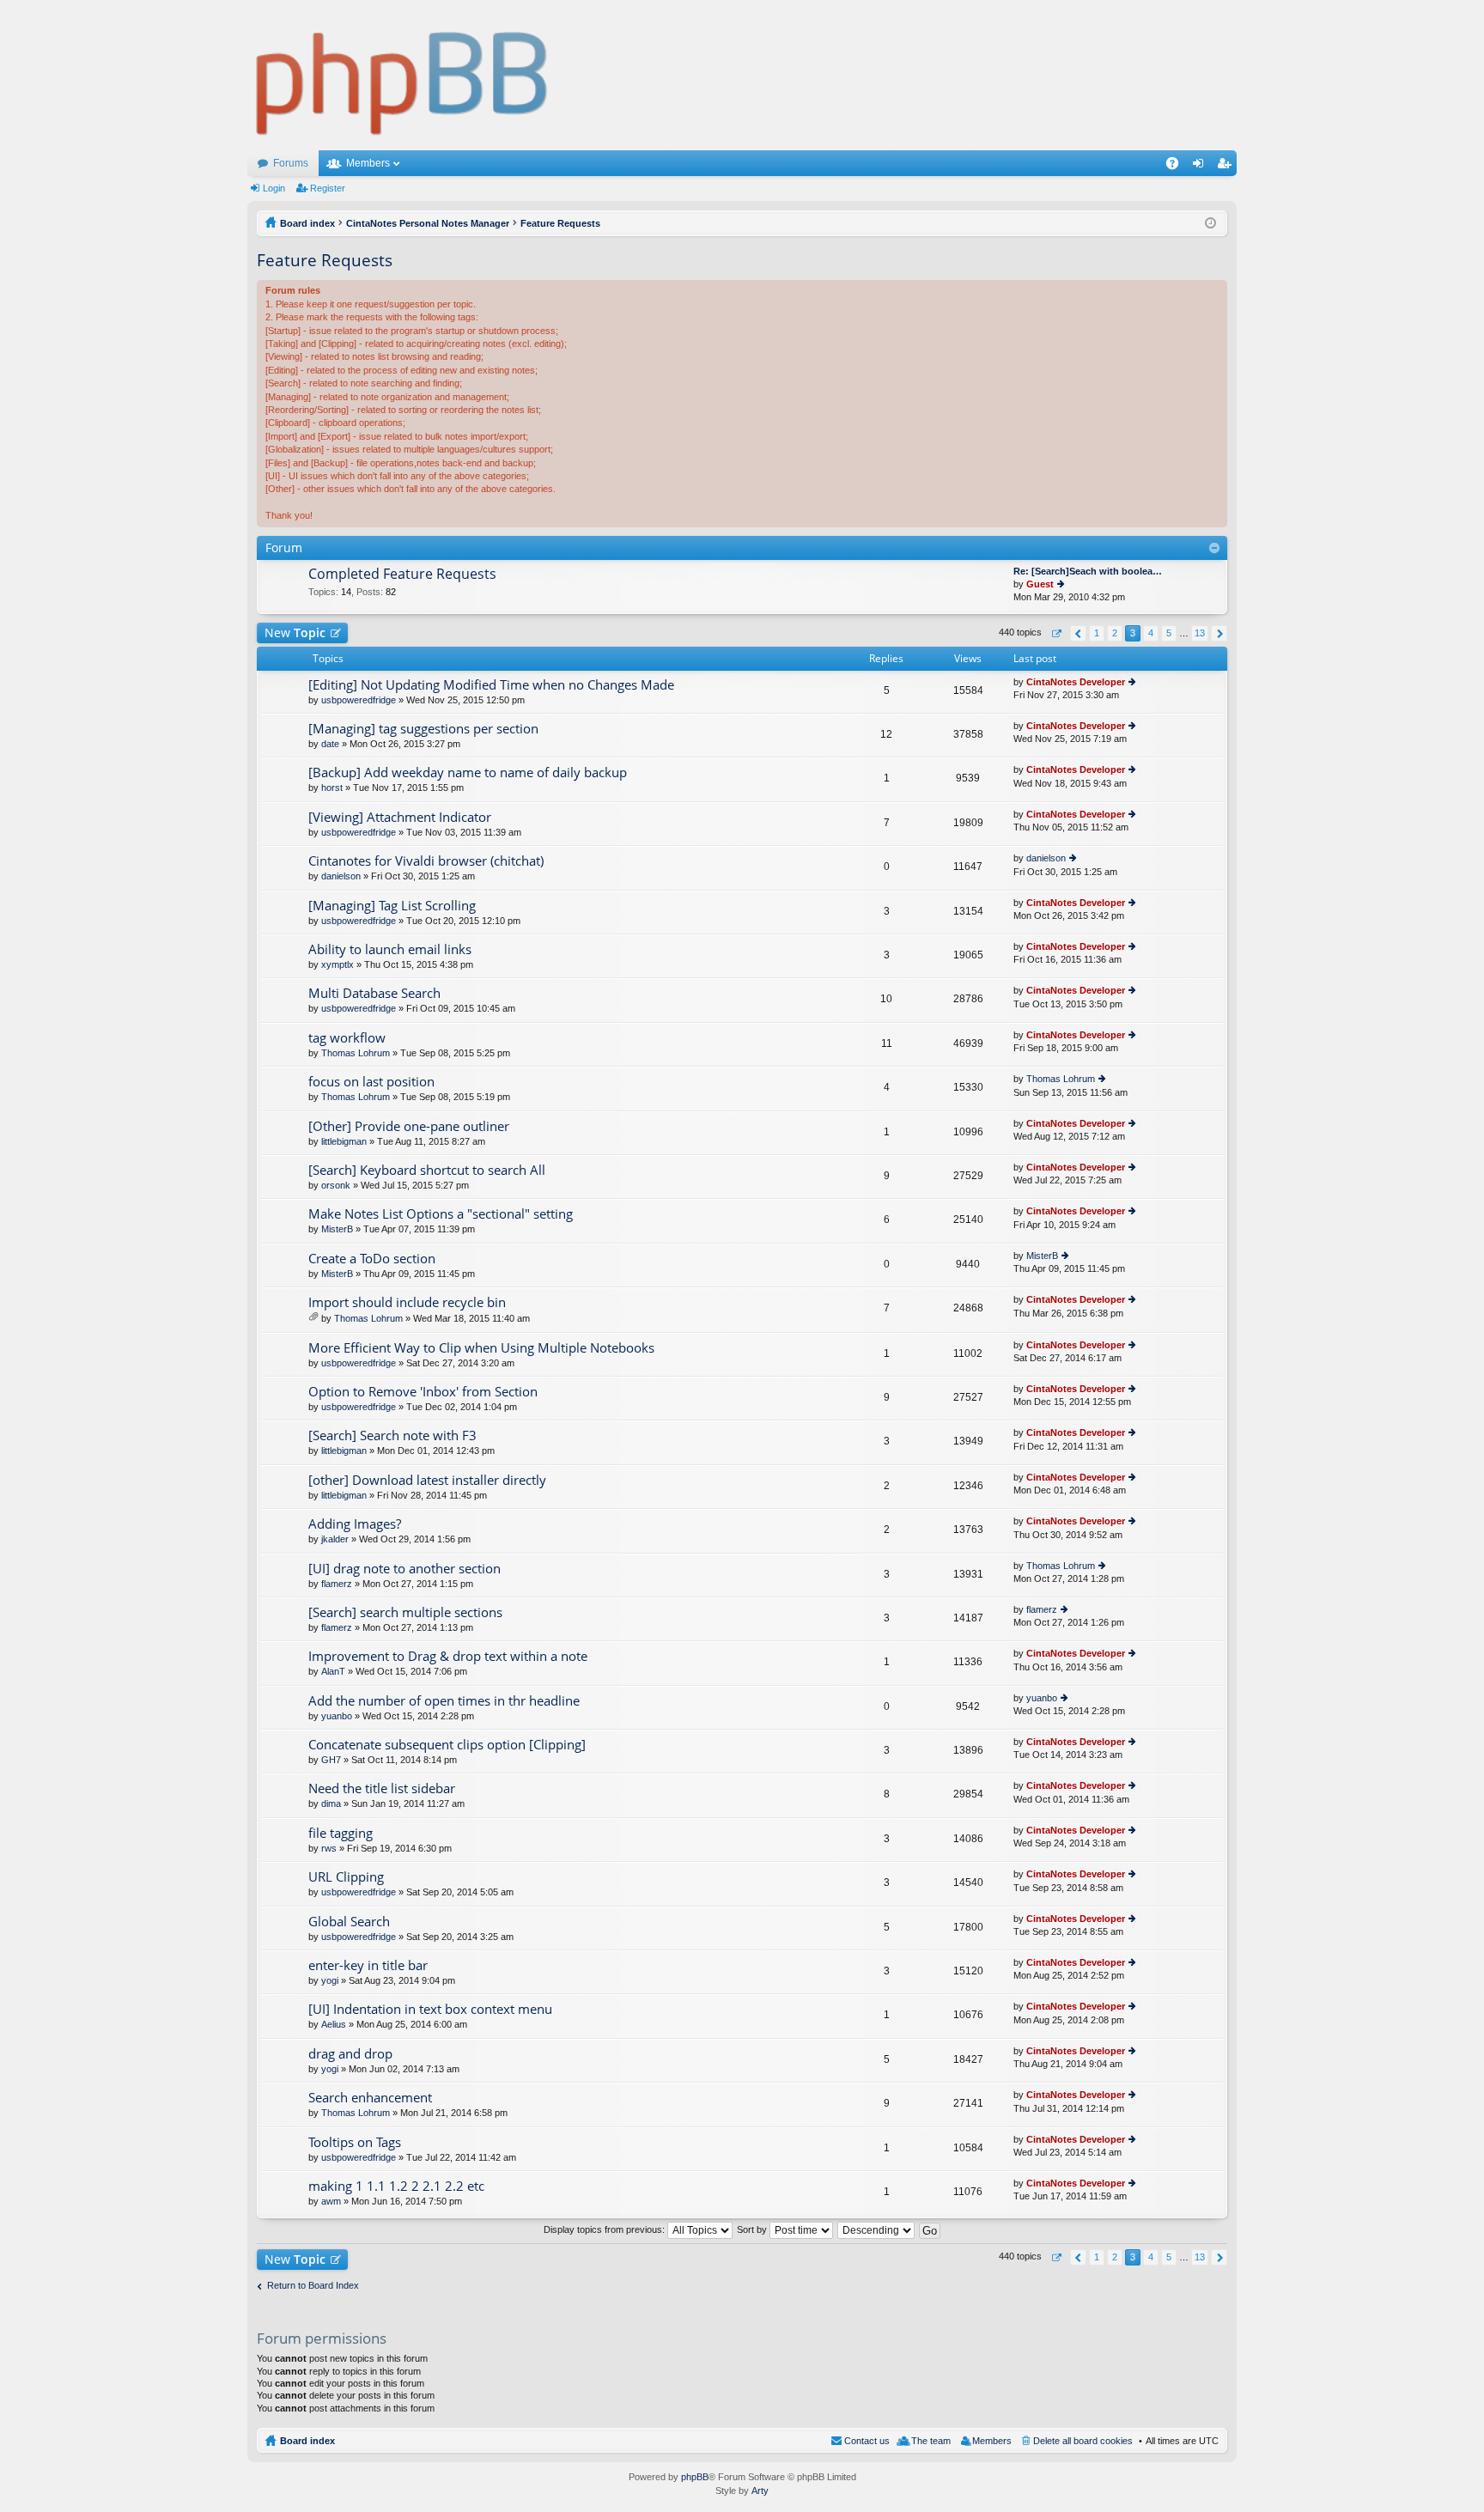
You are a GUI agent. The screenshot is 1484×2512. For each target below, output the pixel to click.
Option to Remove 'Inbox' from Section (423, 1392)
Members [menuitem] (992, 2441)
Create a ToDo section (372, 1259)
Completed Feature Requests (402, 575)
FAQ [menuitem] (1178, 167)
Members (368, 163)
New (295, 633)
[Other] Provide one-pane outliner (409, 1126)
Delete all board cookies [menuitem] (1083, 2441)
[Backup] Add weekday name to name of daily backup (468, 772)
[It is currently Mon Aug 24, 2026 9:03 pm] (1210, 223)
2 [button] (1115, 633)
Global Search (349, 1922)
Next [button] (1219, 633)
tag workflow (347, 1038)
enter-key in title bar (368, 1965)
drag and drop (350, 2054)
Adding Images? (355, 1524)
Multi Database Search (374, 993)
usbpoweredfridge (359, 700)
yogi (330, 1980)
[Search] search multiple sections (405, 1612)
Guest (1040, 584)
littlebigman (344, 1141)
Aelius (334, 2024)
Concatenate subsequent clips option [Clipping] (447, 1745)
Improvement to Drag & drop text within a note (448, 1656)
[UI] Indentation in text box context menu (430, 2009)
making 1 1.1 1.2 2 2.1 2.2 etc (396, 2186)
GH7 (331, 1760)
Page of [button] (1056, 633)
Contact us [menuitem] (867, 2441)
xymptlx (338, 964)
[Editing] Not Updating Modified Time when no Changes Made (491, 685)
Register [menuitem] (1227, 167)
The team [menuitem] (931, 2441)
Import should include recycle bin (407, 1302)
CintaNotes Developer (1076, 682)
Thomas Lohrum (356, 1053)
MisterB (337, 1229)
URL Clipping (346, 1877)
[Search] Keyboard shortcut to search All (427, 1170)
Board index (307, 2441)
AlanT (333, 1671)
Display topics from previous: (605, 2229)
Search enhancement (370, 2098)
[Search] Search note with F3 (392, 1435)
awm (331, 2201)
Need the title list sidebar (382, 1788)
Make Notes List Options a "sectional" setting (441, 1214)
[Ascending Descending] (877, 2229)
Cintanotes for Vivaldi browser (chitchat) (426, 861)
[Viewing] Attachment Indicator (400, 817)
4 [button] (1151, 633)
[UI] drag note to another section (404, 1569)
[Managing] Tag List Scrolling (392, 906)
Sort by (753, 2229)
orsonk (336, 1185)
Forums (291, 163)
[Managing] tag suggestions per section (423, 729)
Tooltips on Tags (355, 2142)
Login (274, 188)
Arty (760, 2491)
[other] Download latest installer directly (427, 1480)
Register (328, 188)
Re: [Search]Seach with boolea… (1088, 571)
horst (332, 788)
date (330, 744)
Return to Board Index (313, 2285)
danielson (341, 876)
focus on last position (371, 1082)
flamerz (337, 1584)
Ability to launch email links (390, 949)
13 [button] (1200, 633)
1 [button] (1097, 633)
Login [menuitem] (1201, 167)
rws (329, 1848)
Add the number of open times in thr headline (444, 1701)
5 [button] (1169, 633)
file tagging (341, 1833)
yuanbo (337, 1716)
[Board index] (402, 75)
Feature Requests (325, 260)
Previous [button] (1078, 633)
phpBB (695, 2477)
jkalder (335, 1539)
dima (331, 1803)
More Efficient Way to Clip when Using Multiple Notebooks (481, 1348)
